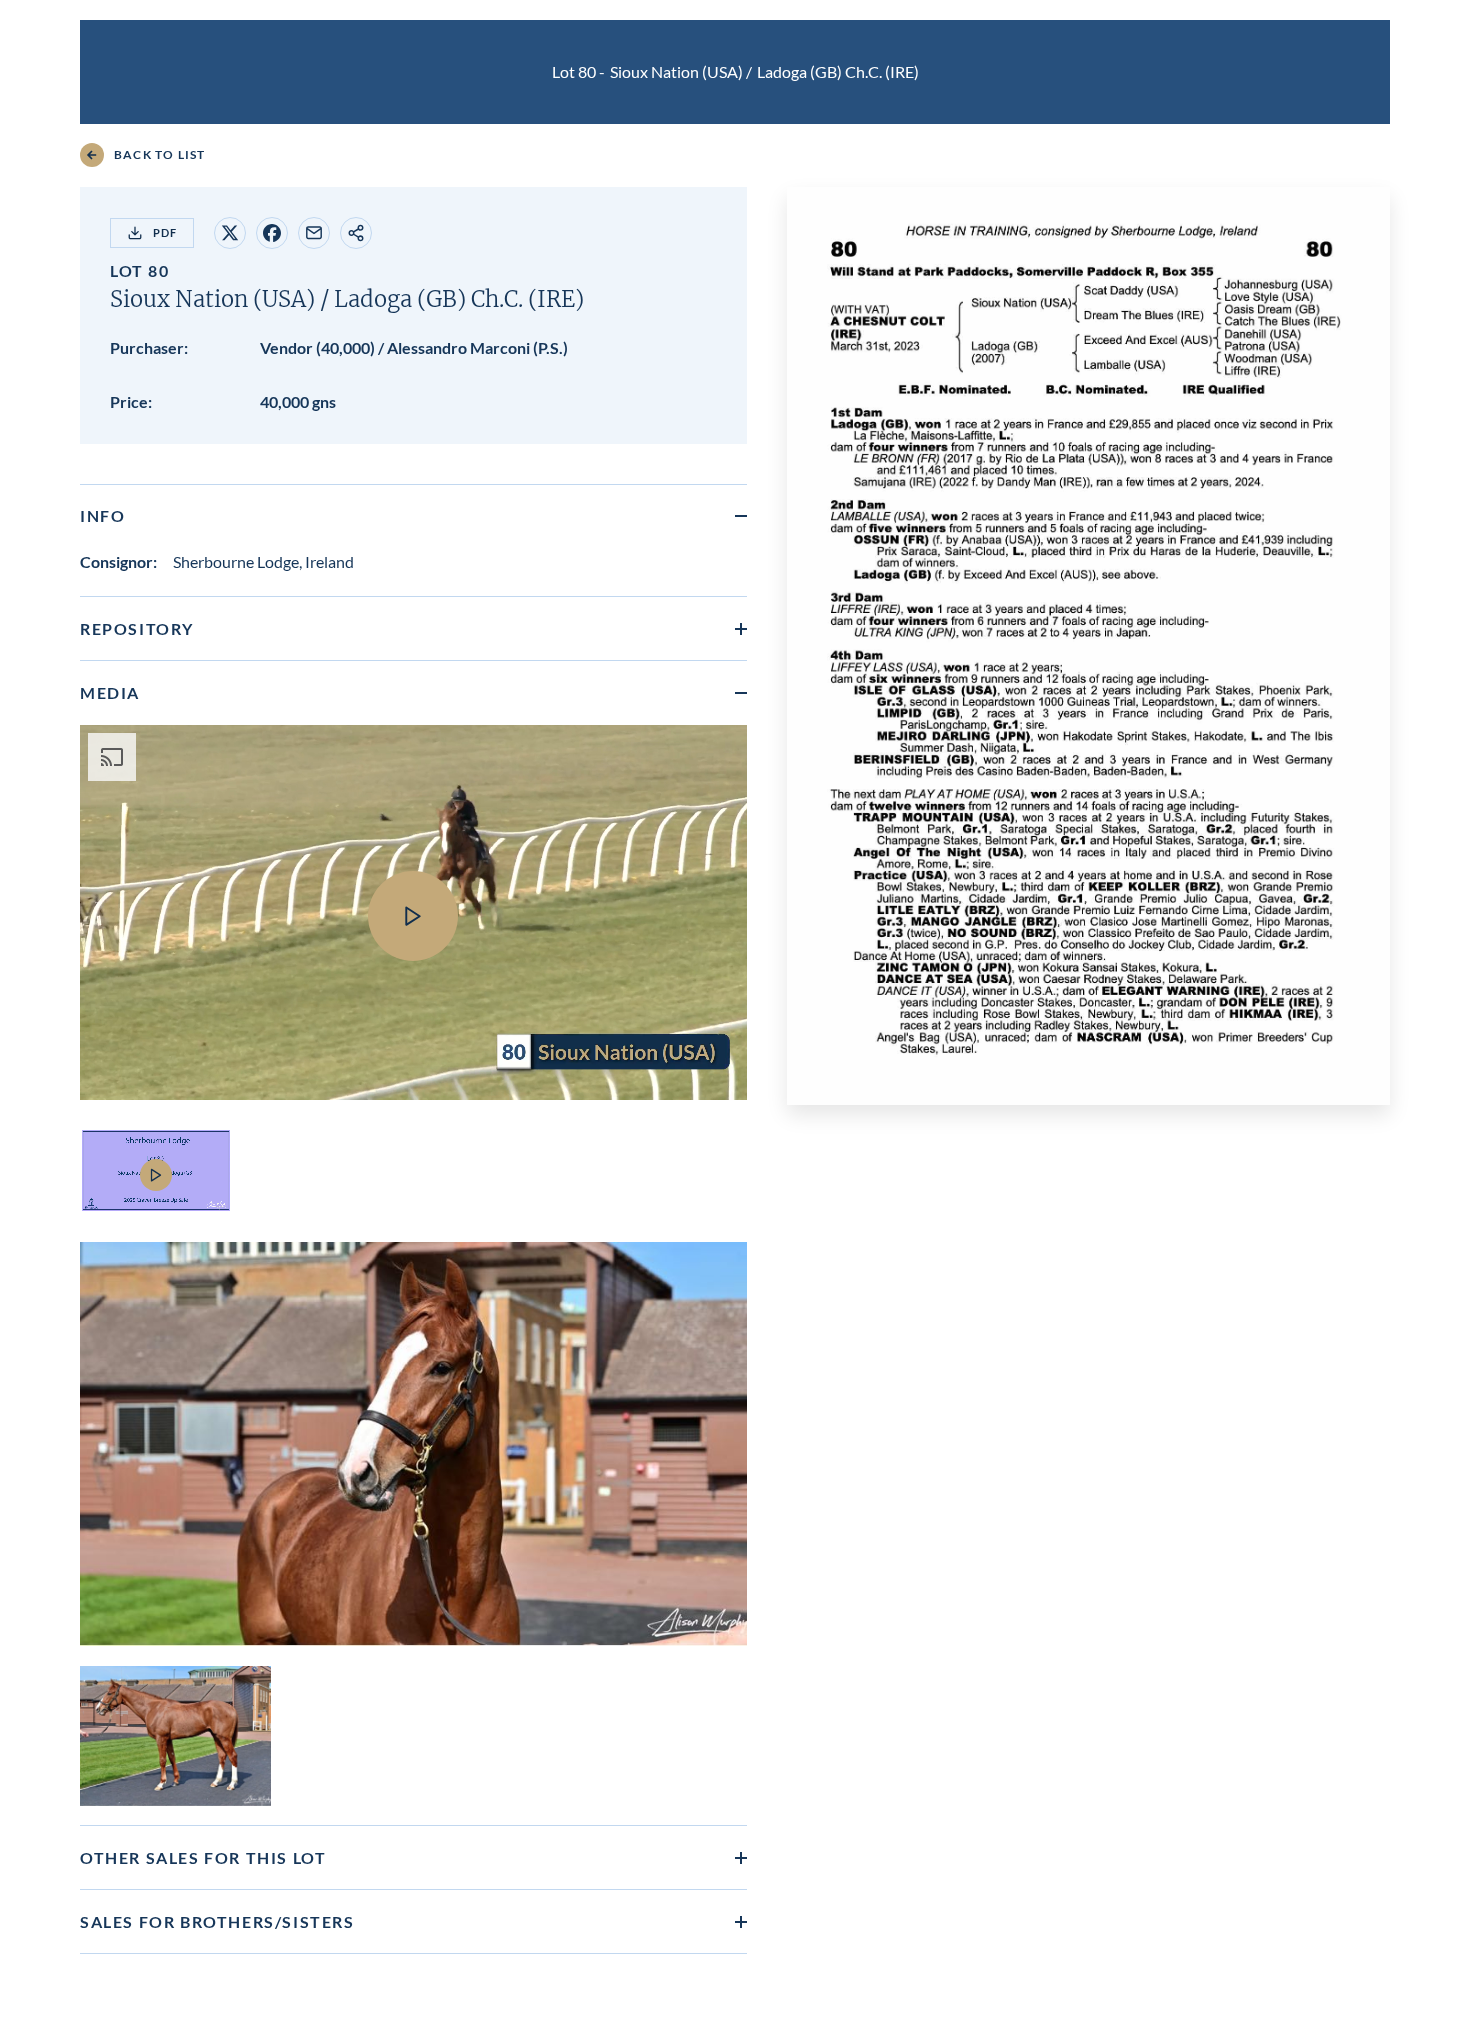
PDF (165, 232)
